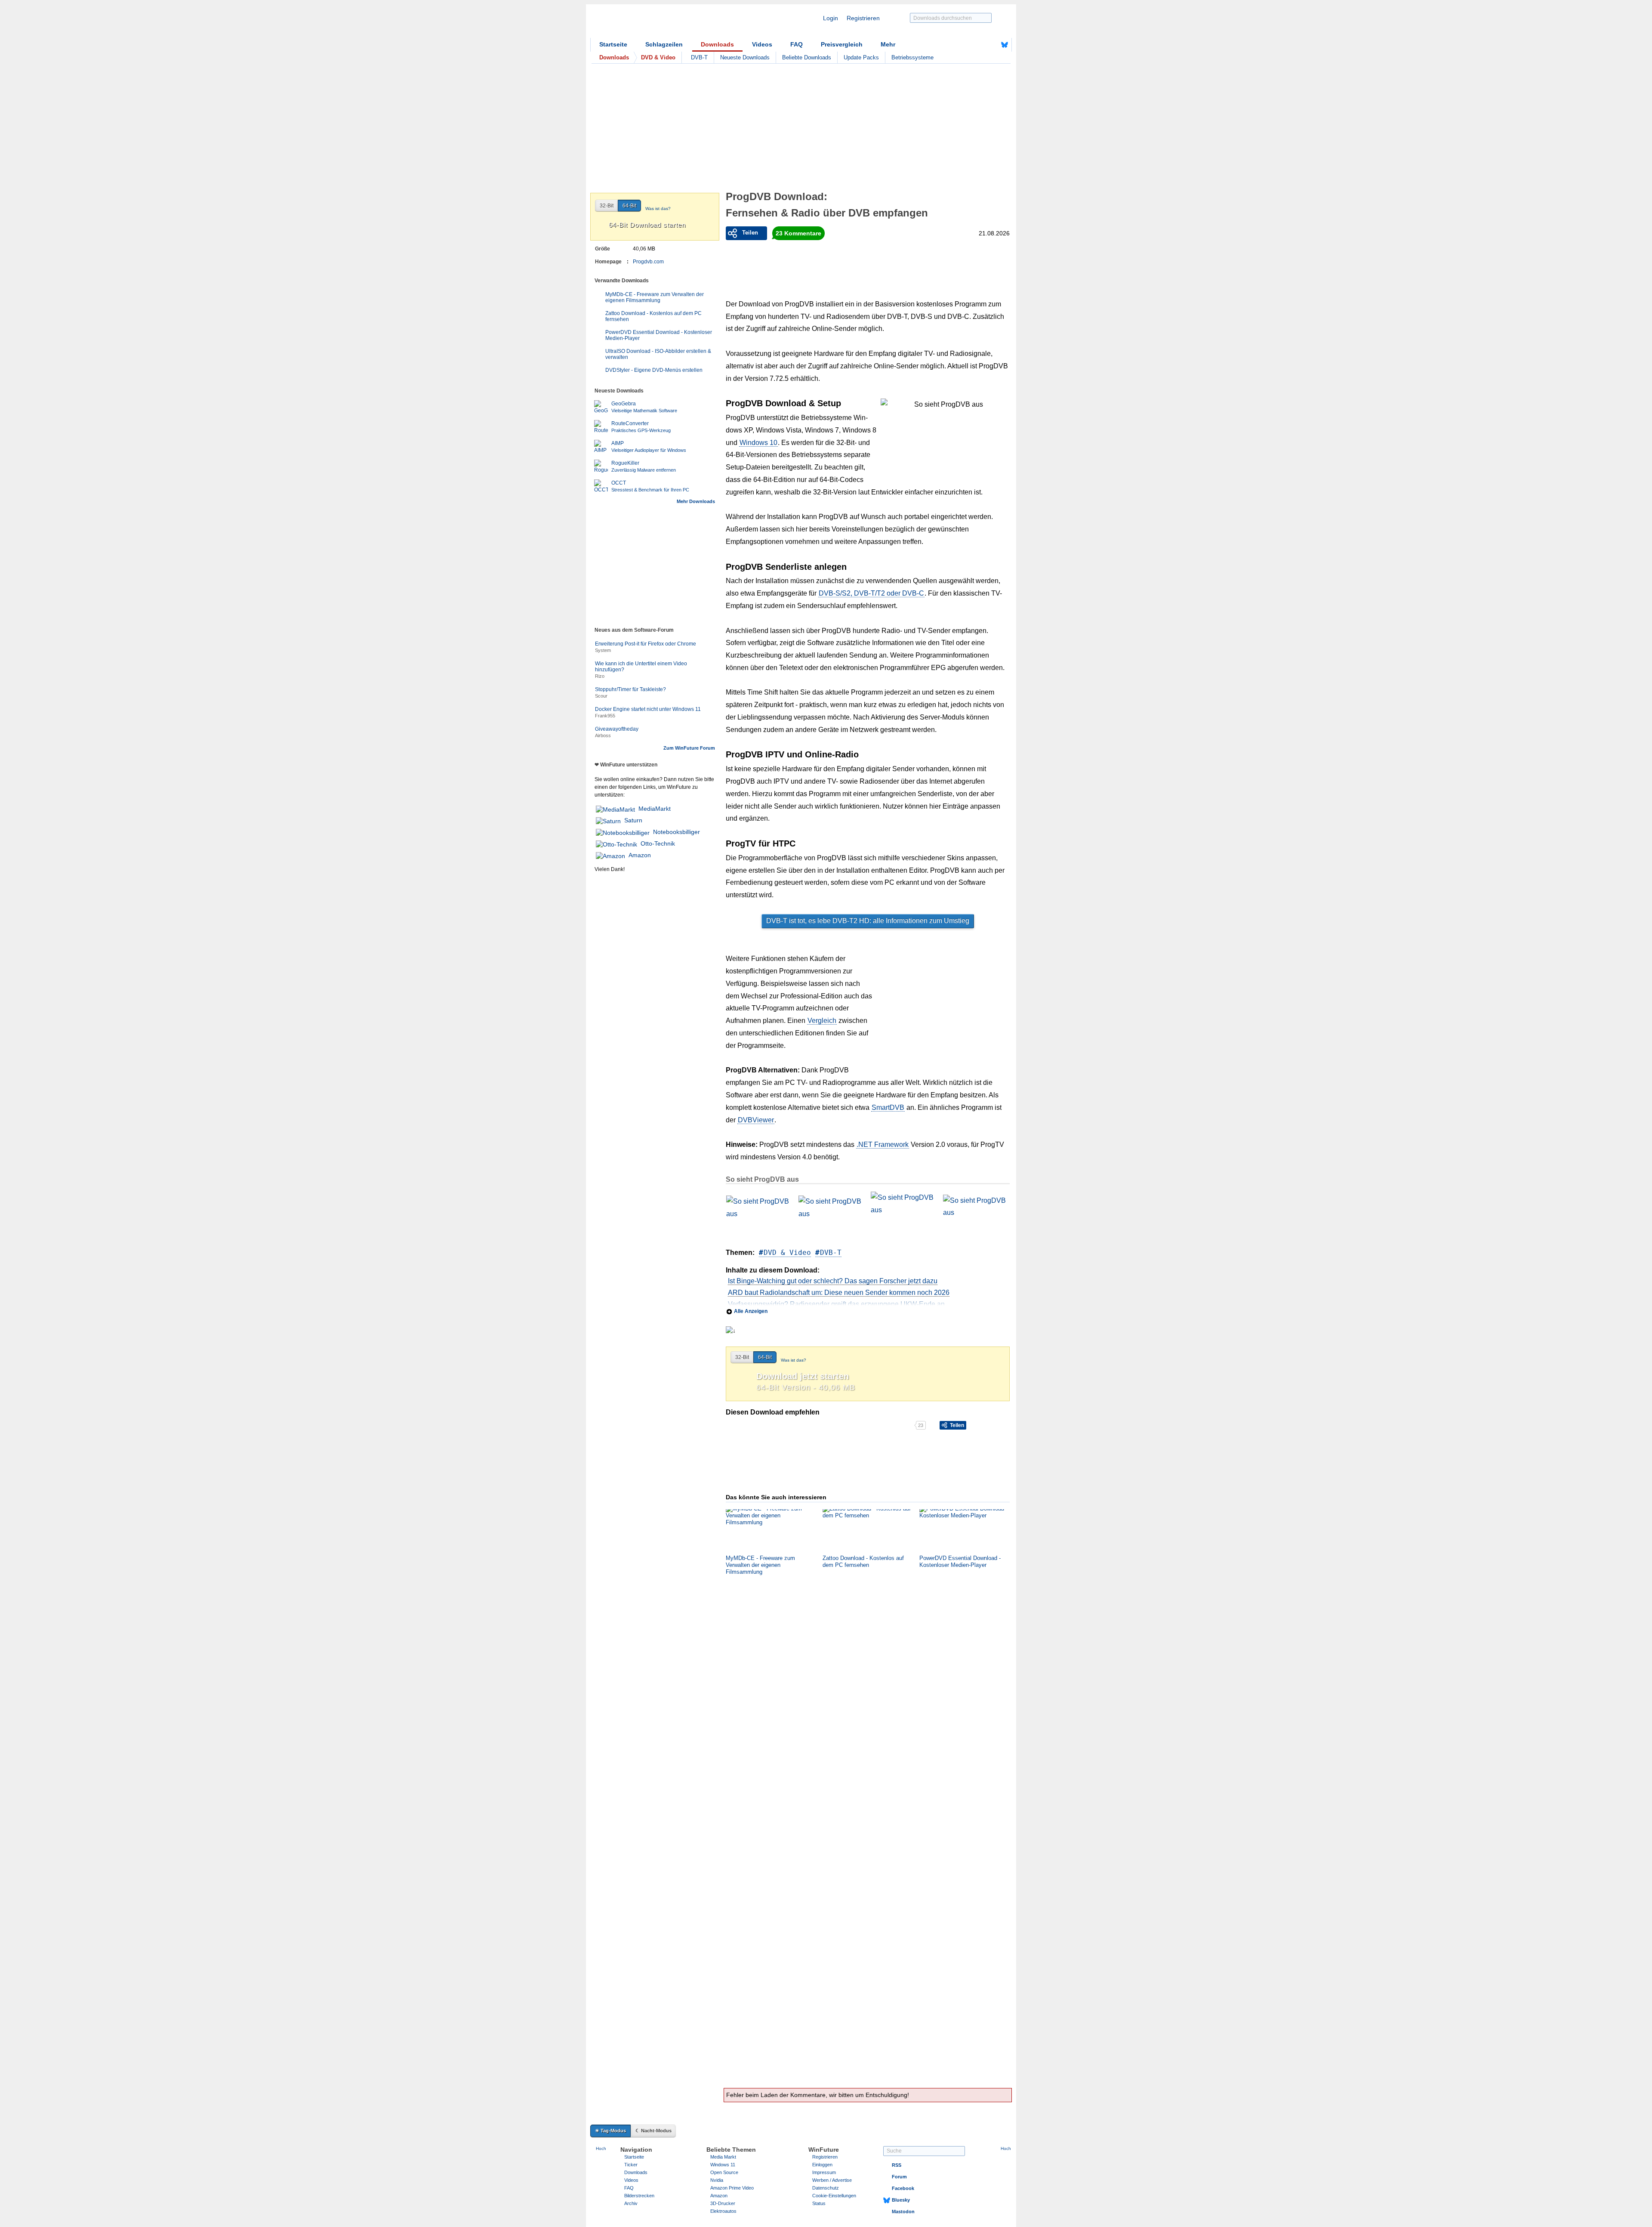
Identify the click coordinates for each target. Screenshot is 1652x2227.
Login (831, 18)
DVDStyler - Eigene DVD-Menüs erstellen (654, 370)
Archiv (631, 2203)
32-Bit (742, 1357)
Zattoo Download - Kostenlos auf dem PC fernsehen (653, 316)
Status (819, 2203)
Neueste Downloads (745, 57)
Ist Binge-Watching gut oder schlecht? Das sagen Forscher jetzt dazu (833, 1281)
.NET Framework (883, 1144)
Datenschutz (826, 2188)
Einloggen (822, 2165)
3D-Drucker (723, 2203)
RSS (897, 2165)
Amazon (640, 855)
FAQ (797, 44)
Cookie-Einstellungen (834, 2196)
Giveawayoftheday (617, 729)
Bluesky (901, 2200)
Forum (899, 2177)
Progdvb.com (648, 262)
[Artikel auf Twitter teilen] (820, 1425)
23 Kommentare (798, 233)
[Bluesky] (1005, 45)
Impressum (824, 2172)
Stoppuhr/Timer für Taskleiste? (630, 689)
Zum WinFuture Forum (689, 748)
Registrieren (863, 18)
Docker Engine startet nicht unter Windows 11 (648, 709)
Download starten (647, 225)
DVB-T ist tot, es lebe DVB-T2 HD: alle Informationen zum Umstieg (868, 921)
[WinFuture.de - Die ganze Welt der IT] (663, 23)
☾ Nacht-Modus (653, 2131)
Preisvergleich (842, 44)
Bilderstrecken (639, 2196)
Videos (762, 44)
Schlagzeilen (664, 44)
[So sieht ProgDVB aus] (758, 1214)
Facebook (903, 2188)
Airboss (603, 735)
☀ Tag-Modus (610, 2131)
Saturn (633, 820)
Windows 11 (723, 2165)
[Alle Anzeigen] (868, 1302)
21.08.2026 (994, 233)
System (603, 650)
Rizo (600, 676)
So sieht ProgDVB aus (762, 1179)
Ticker (631, 2165)
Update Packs (861, 57)
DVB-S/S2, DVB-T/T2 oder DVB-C (871, 593)
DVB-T (699, 57)
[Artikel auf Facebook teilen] (756, 1425)
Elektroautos (723, 2211)
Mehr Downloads (696, 501)
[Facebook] (991, 45)
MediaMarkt (655, 809)
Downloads (717, 44)
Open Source (724, 2172)
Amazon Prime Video (732, 2188)
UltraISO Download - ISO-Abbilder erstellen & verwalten (658, 354)
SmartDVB (888, 1107)
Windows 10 (758, 443)
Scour (601, 696)
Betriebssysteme (912, 57)
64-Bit (765, 1357)
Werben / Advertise (832, 2180)
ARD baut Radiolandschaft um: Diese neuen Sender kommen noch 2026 (839, 1293)
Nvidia (717, 2180)
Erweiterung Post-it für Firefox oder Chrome (646, 644)
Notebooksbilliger (677, 832)
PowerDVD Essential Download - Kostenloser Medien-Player (659, 335)
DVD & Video (787, 1252)
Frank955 (605, 716)
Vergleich (822, 1021)
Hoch (601, 2148)
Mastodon (903, 2212)
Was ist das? (794, 1360)
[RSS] (978, 45)
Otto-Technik (658, 843)
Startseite (613, 44)
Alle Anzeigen (751, 1311)
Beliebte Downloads (807, 57)
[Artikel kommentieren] (884, 1425)
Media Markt (723, 2157)
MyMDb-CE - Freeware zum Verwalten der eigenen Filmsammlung (655, 297)
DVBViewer (756, 1120)
